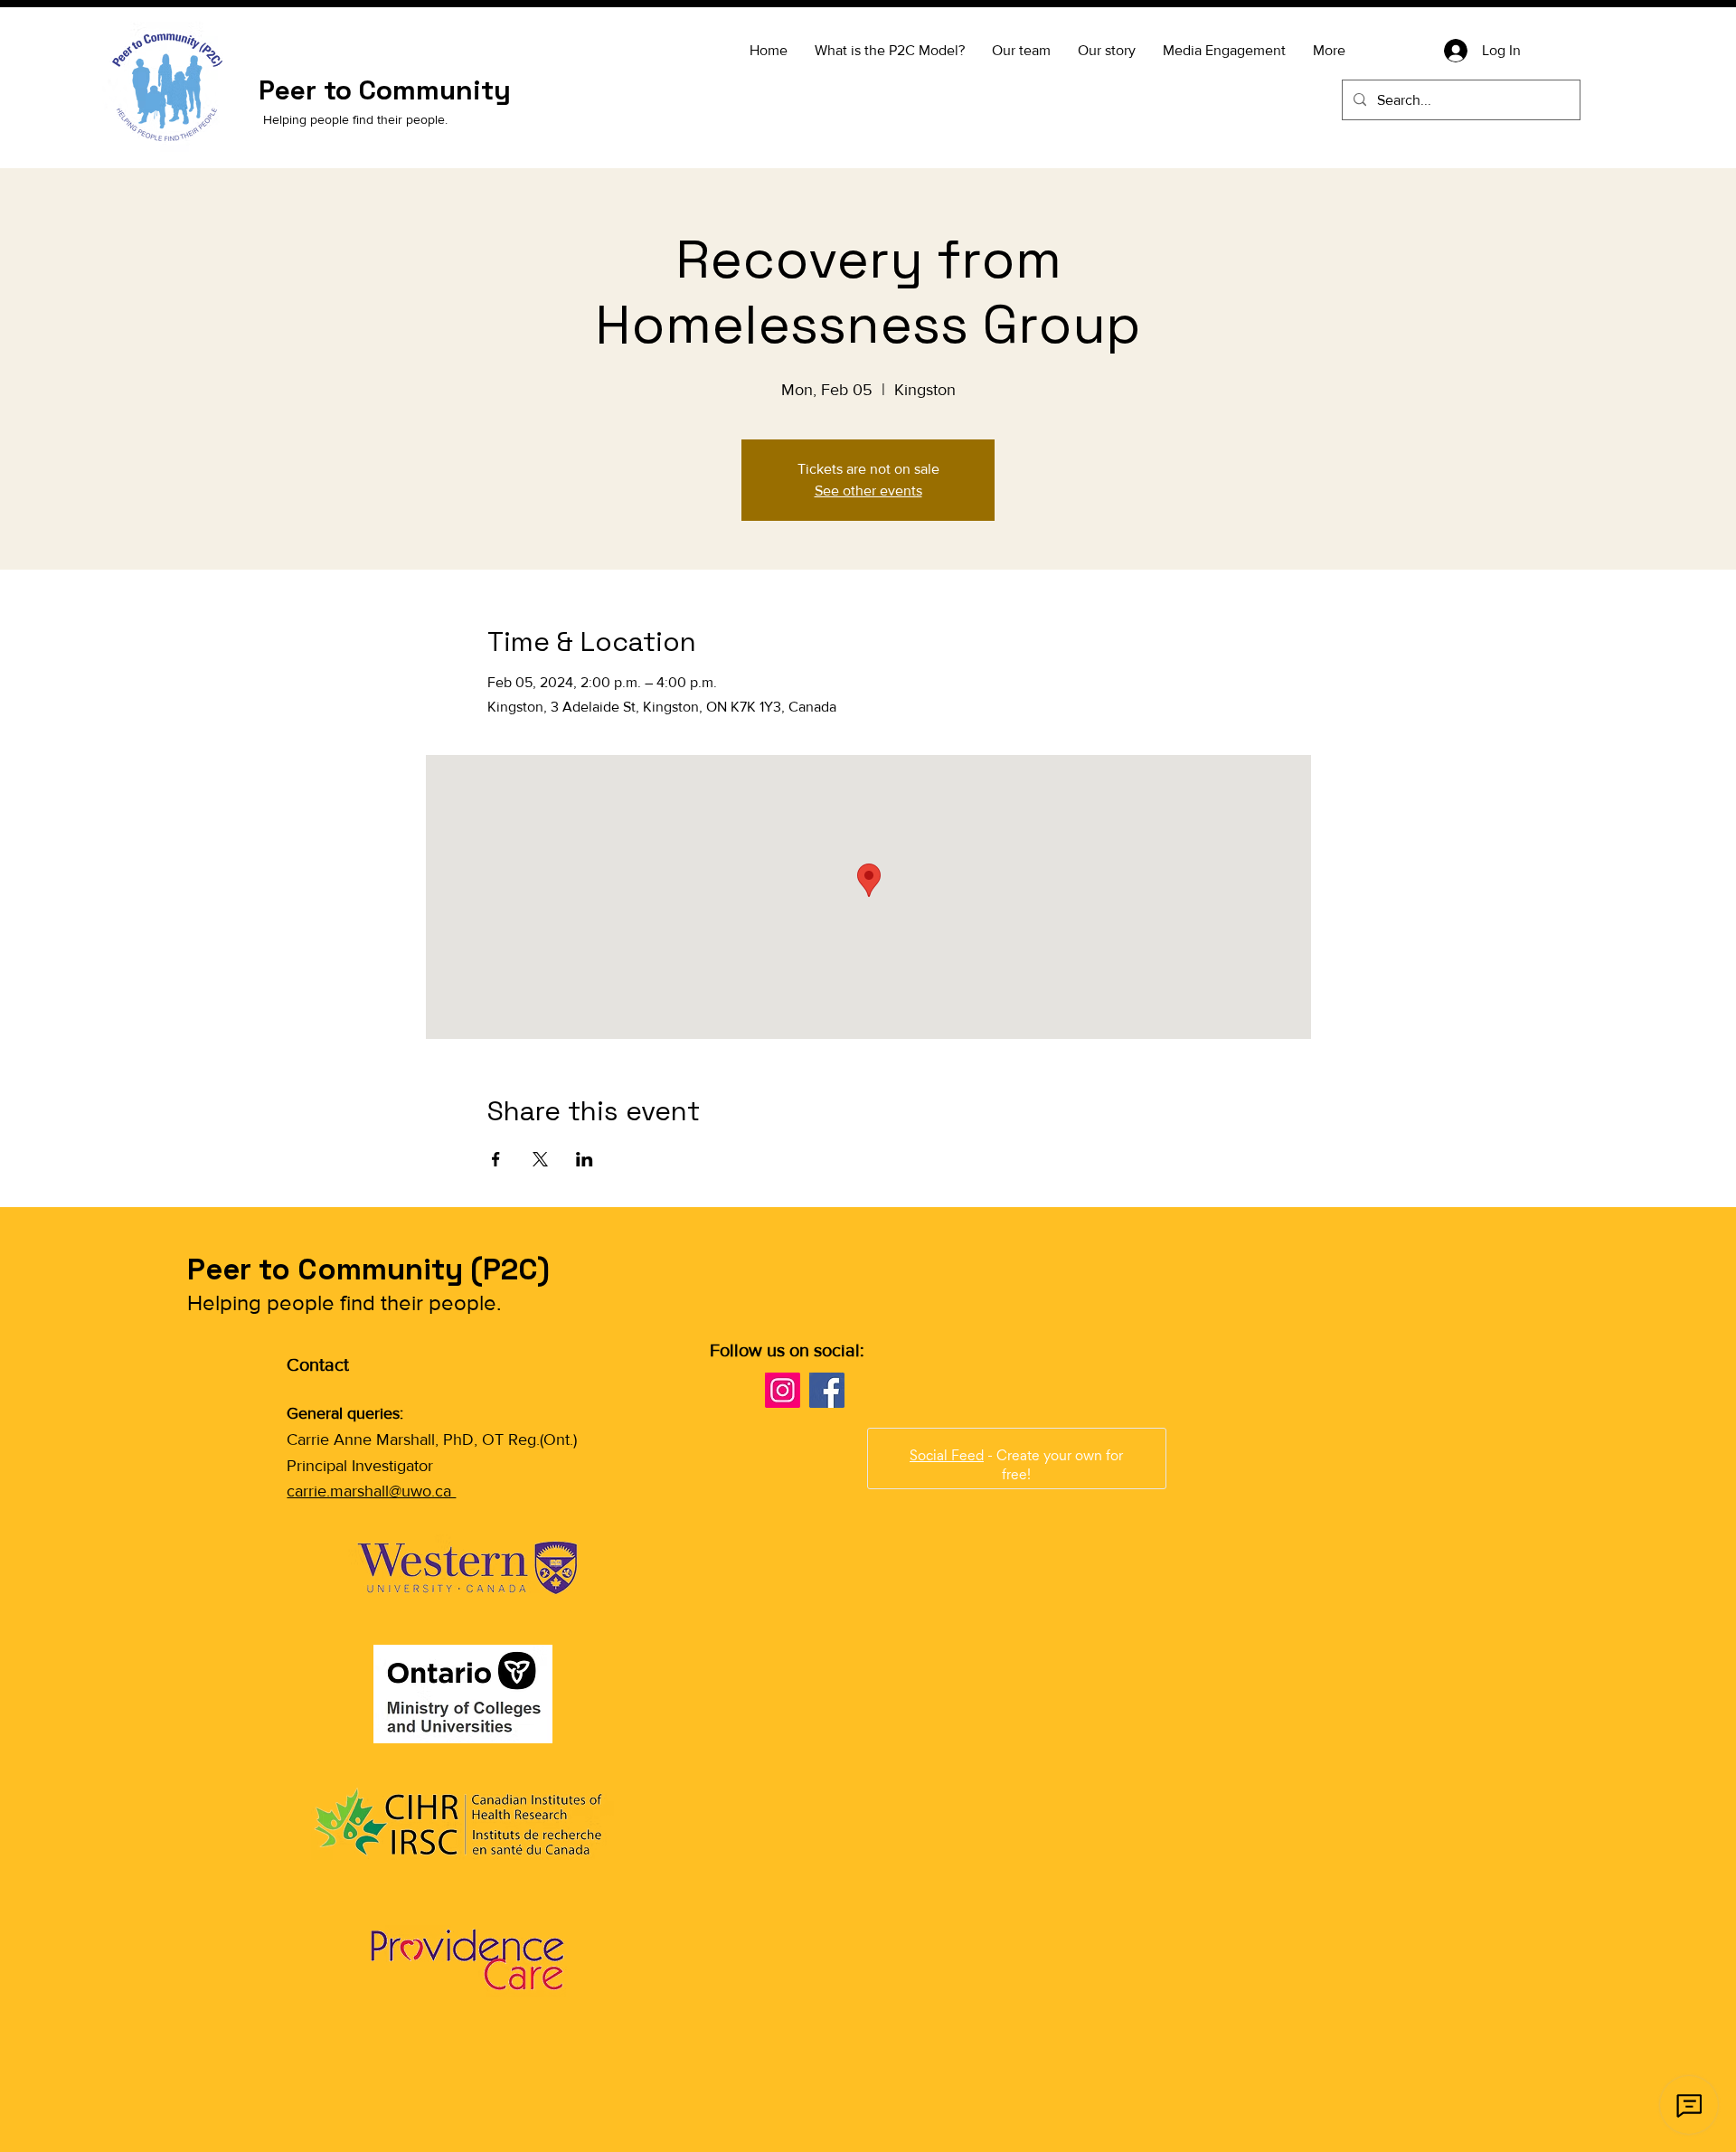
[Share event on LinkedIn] (585, 1159)
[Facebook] (827, 1390)
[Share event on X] (540, 1159)
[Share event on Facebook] (496, 1159)
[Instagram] (783, 1390)
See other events (868, 491)
